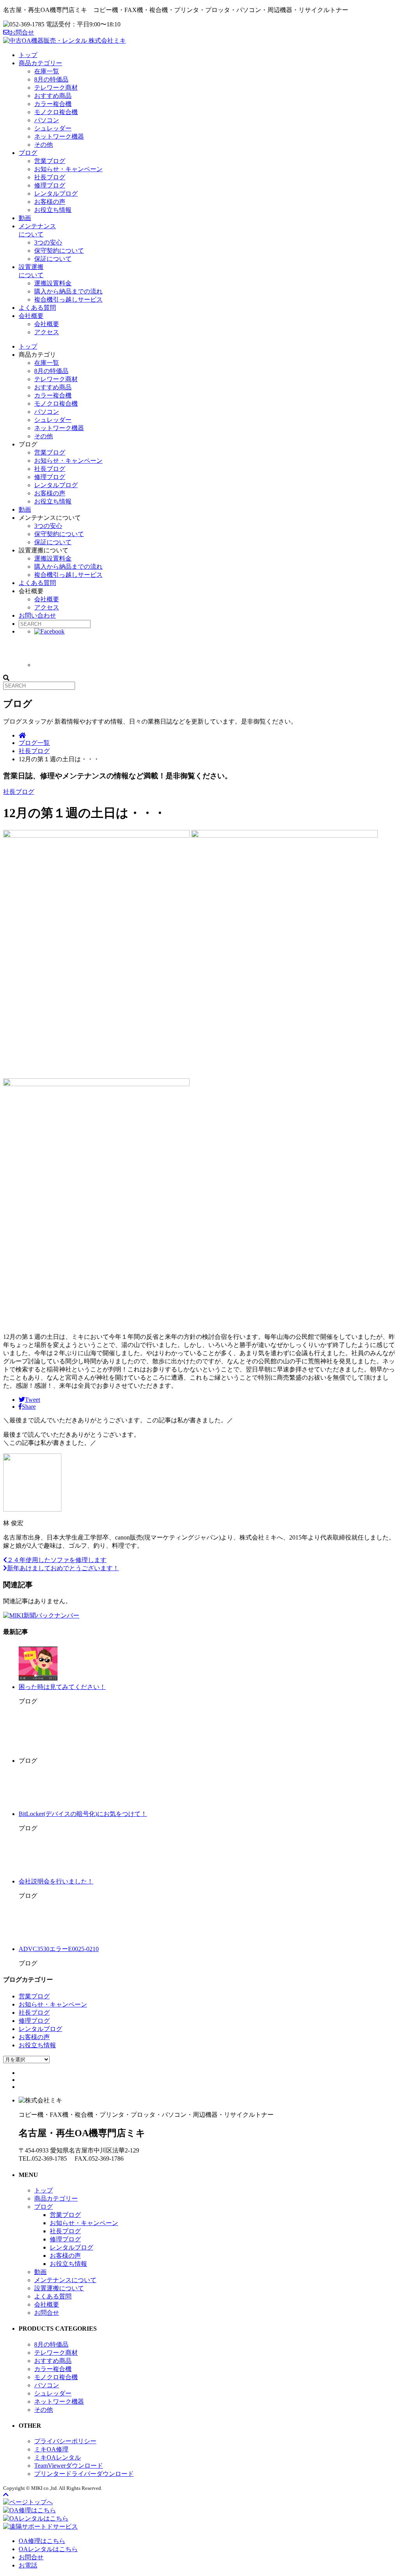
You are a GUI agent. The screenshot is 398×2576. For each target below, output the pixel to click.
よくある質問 (37, 308)
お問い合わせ (37, 615)
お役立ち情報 (53, 210)
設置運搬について (59, 2288)
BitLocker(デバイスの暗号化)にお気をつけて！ (83, 1814)
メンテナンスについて (65, 2280)
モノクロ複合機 (56, 112)
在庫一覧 (47, 71)
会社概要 (31, 316)
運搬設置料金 (53, 283)
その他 (44, 145)
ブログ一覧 (34, 743)
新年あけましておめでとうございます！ (63, 1568)
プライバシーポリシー (65, 2441)
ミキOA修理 (51, 2449)
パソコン (47, 120)
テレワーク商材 (56, 88)
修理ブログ (50, 185)
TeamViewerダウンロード (69, 2466)
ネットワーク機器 (59, 136)
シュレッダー (53, 128)
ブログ (28, 153)
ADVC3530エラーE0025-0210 (59, 1949)
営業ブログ (50, 161)
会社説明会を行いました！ (56, 1881)
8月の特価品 (51, 79)
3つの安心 (48, 242)
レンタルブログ (56, 194)
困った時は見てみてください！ (62, 1687)
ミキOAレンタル (58, 2457)
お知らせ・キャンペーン (68, 169)
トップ (28, 55)
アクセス (47, 332)
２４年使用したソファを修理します (57, 1560)
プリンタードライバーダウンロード (84, 2474)
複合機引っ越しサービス (68, 299)
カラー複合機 (53, 104)
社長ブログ (50, 177)
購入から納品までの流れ (68, 291)
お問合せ (22, 32)
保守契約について (59, 251)
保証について (53, 259)
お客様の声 (50, 202)
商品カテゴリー (40, 63)
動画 (25, 218)
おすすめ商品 (53, 96)
